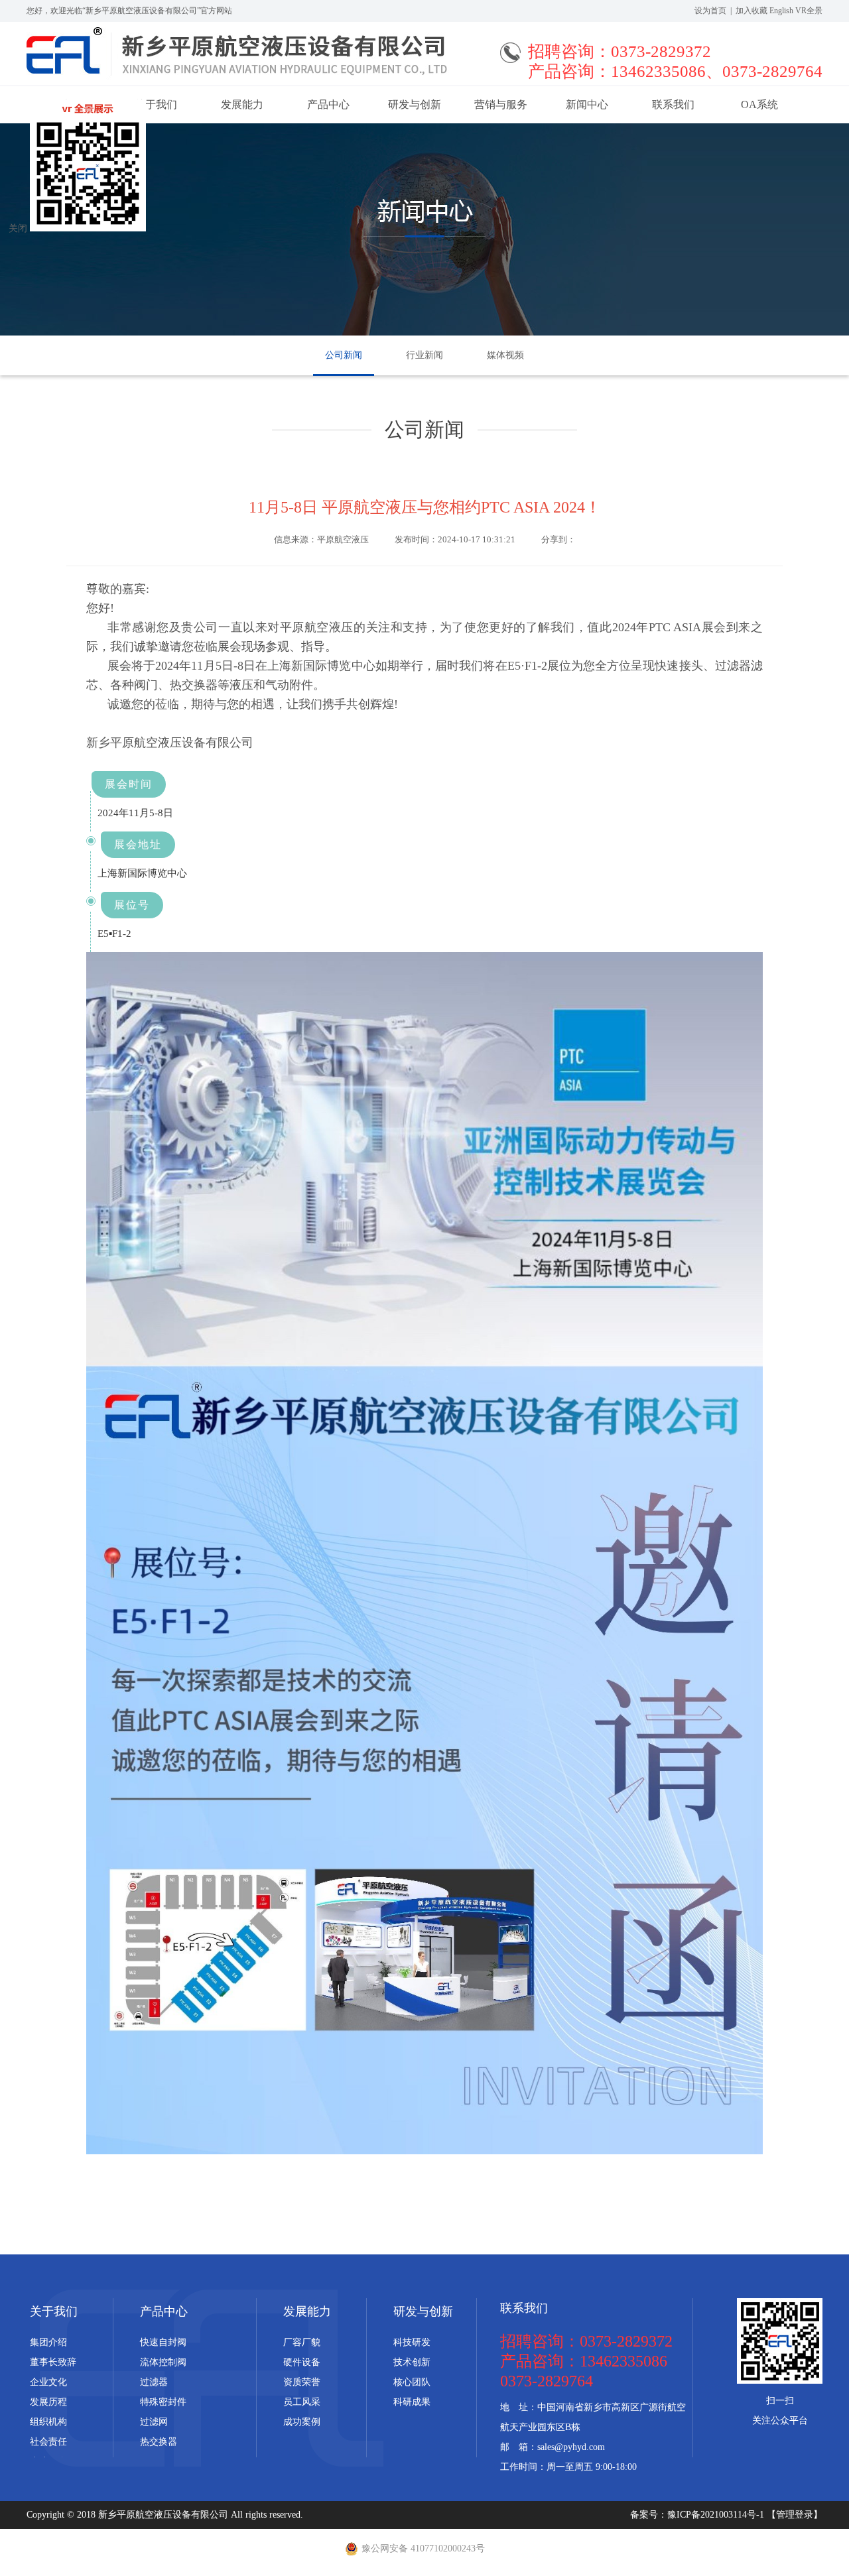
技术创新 (412, 2362)
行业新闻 (424, 355)
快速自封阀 (163, 2342)
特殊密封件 (163, 2402)
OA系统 (759, 104)
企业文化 (48, 2382)
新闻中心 (587, 104)
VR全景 (809, 11)
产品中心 (328, 104)
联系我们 (673, 104)
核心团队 (412, 2382)
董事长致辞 (53, 2362)
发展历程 (48, 2402)
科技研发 (412, 2342)
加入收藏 (751, 11)
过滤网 (154, 2422)
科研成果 (412, 2402)
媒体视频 (505, 355)
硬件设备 (302, 2362)
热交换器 (159, 2442)
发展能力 (242, 104)
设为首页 (710, 11)
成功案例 (302, 2422)
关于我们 (54, 2311)
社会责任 (48, 2442)
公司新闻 (344, 355)
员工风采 (302, 2402)
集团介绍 (48, 2342)
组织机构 (48, 2422)
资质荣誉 (302, 2382)
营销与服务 (501, 104)
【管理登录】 (795, 2515)
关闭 (18, 228)
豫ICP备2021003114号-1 (717, 2515)
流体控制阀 (163, 2362)
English (781, 11)
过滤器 (154, 2382)
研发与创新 (415, 104)
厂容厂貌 (302, 2342)
